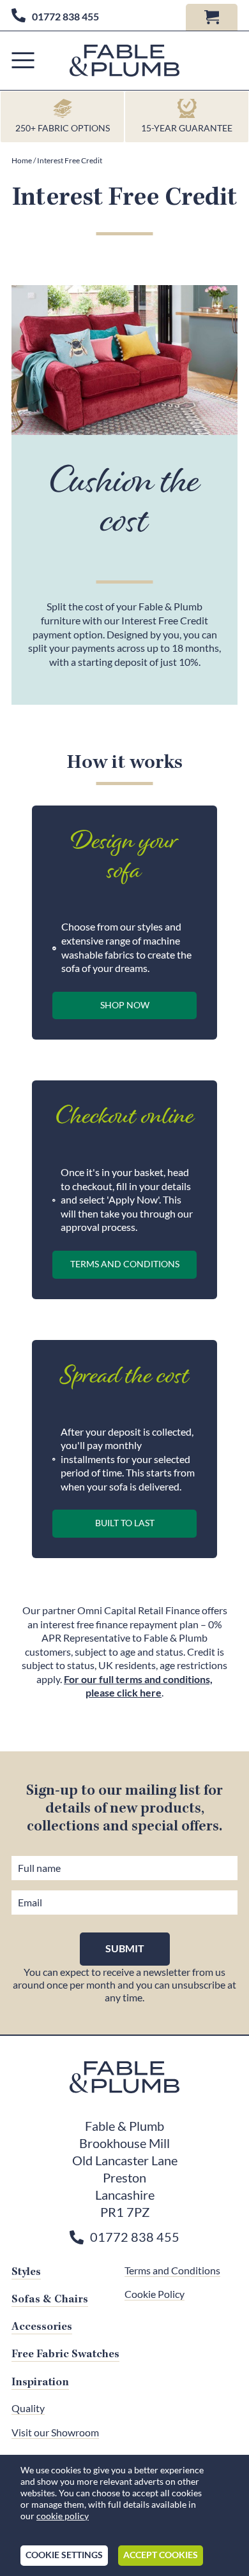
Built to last (125, 1523)
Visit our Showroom (55, 2432)
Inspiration (40, 2382)
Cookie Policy (155, 2294)
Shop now (125, 1005)
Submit (125, 1948)
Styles (26, 2272)
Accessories (42, 2327)
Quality (28, 2408)
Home (22, 160)
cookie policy (63, 2516)
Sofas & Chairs (50, 2299)
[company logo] (124, 61)
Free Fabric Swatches (65, 2354)
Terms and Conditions (125, 1264)
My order (212, 17)
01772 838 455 (65, 17)
